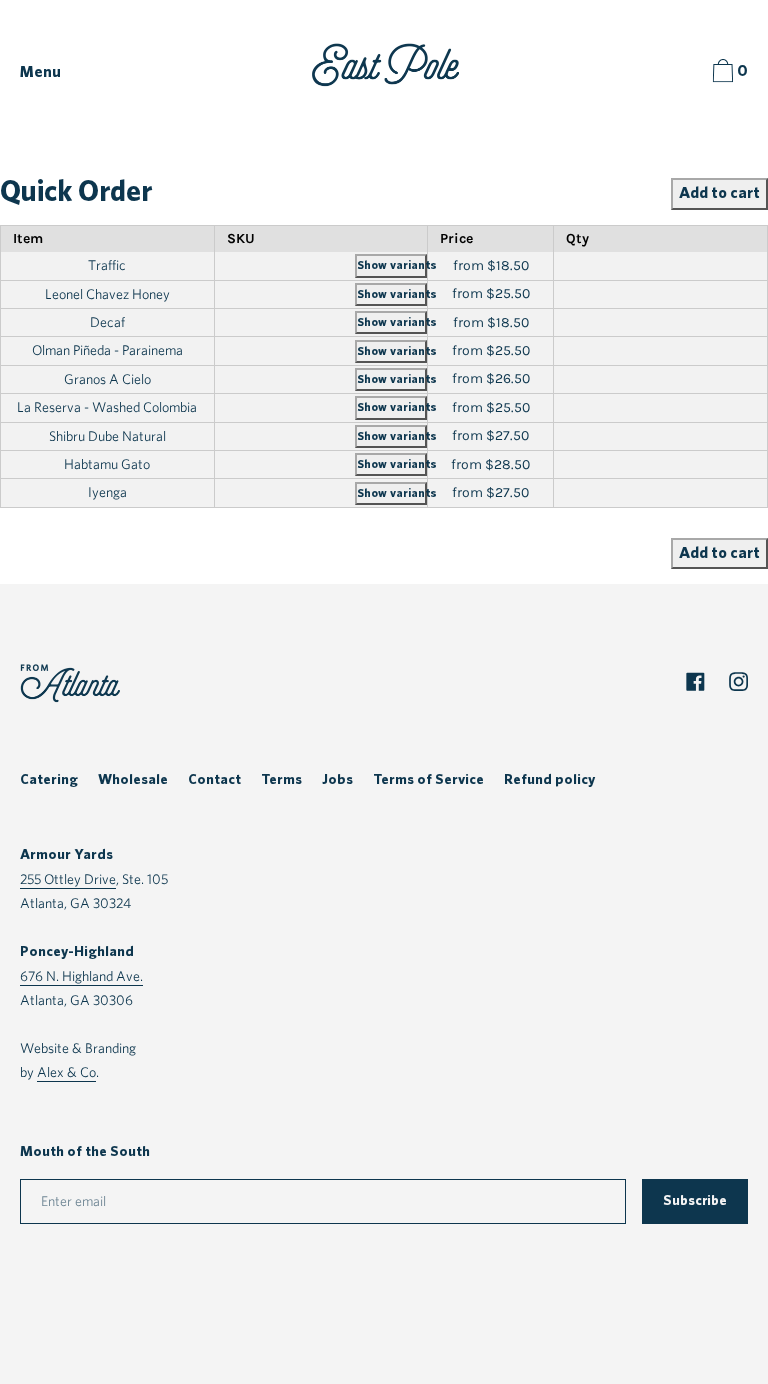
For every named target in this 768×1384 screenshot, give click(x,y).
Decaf (107, 322)
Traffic (107, 265)
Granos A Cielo (107, 379)
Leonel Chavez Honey (107, 294)
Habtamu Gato (107, 464)
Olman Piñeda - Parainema (107, 350)
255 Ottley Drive (68, 878)
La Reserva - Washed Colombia (107, 407)
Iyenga (107, 492)
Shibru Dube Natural (107, 436)
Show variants (392, 265)
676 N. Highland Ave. (81, 975)
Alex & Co (66, 1071)
